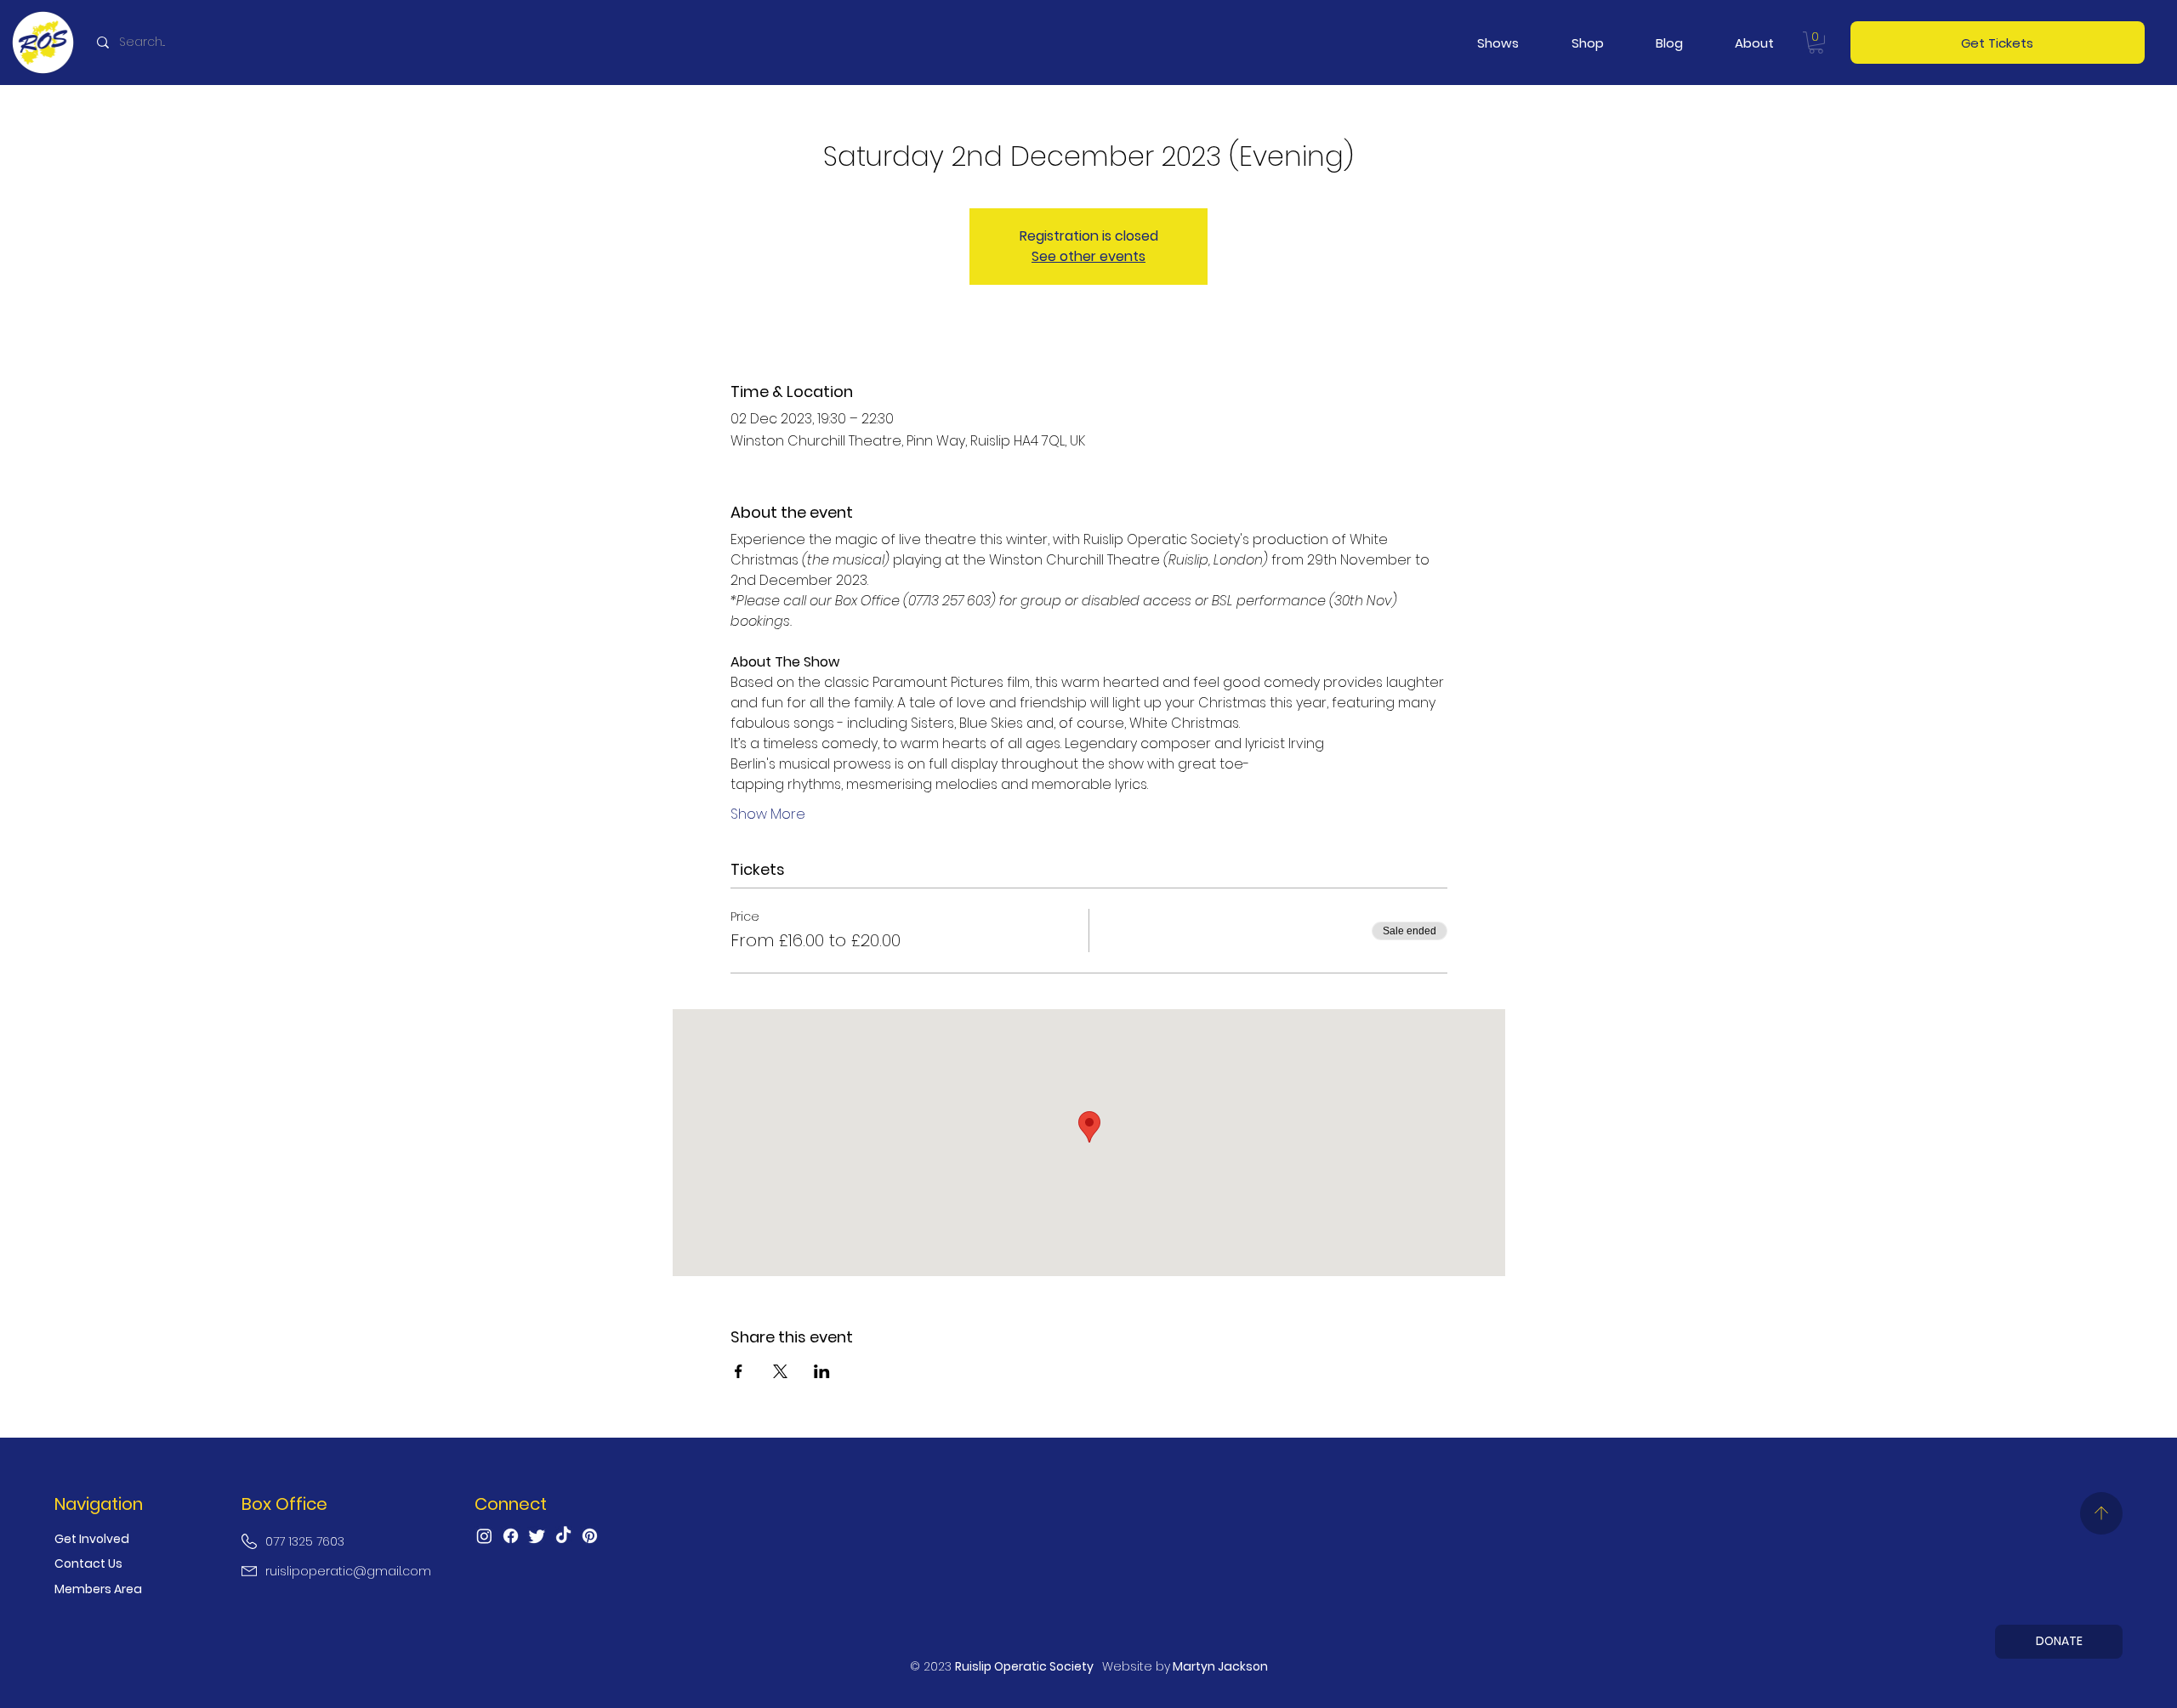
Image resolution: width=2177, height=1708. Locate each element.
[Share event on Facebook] (739, 1371)
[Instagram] (484, 1536)
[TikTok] (563, 1536)
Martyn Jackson (1220, 1666)
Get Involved (92, 1539)
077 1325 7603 (305, 1541)
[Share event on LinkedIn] (822, 1371)
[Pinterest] (590, 1536)
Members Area (98, 1589)
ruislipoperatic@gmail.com (348, 1571)
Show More (768, 814)
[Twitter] (537, 1536)
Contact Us (88, 1563)
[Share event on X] (780, 1371)
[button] (1498, 43)
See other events (1088, 256)
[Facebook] (511, 1536)
